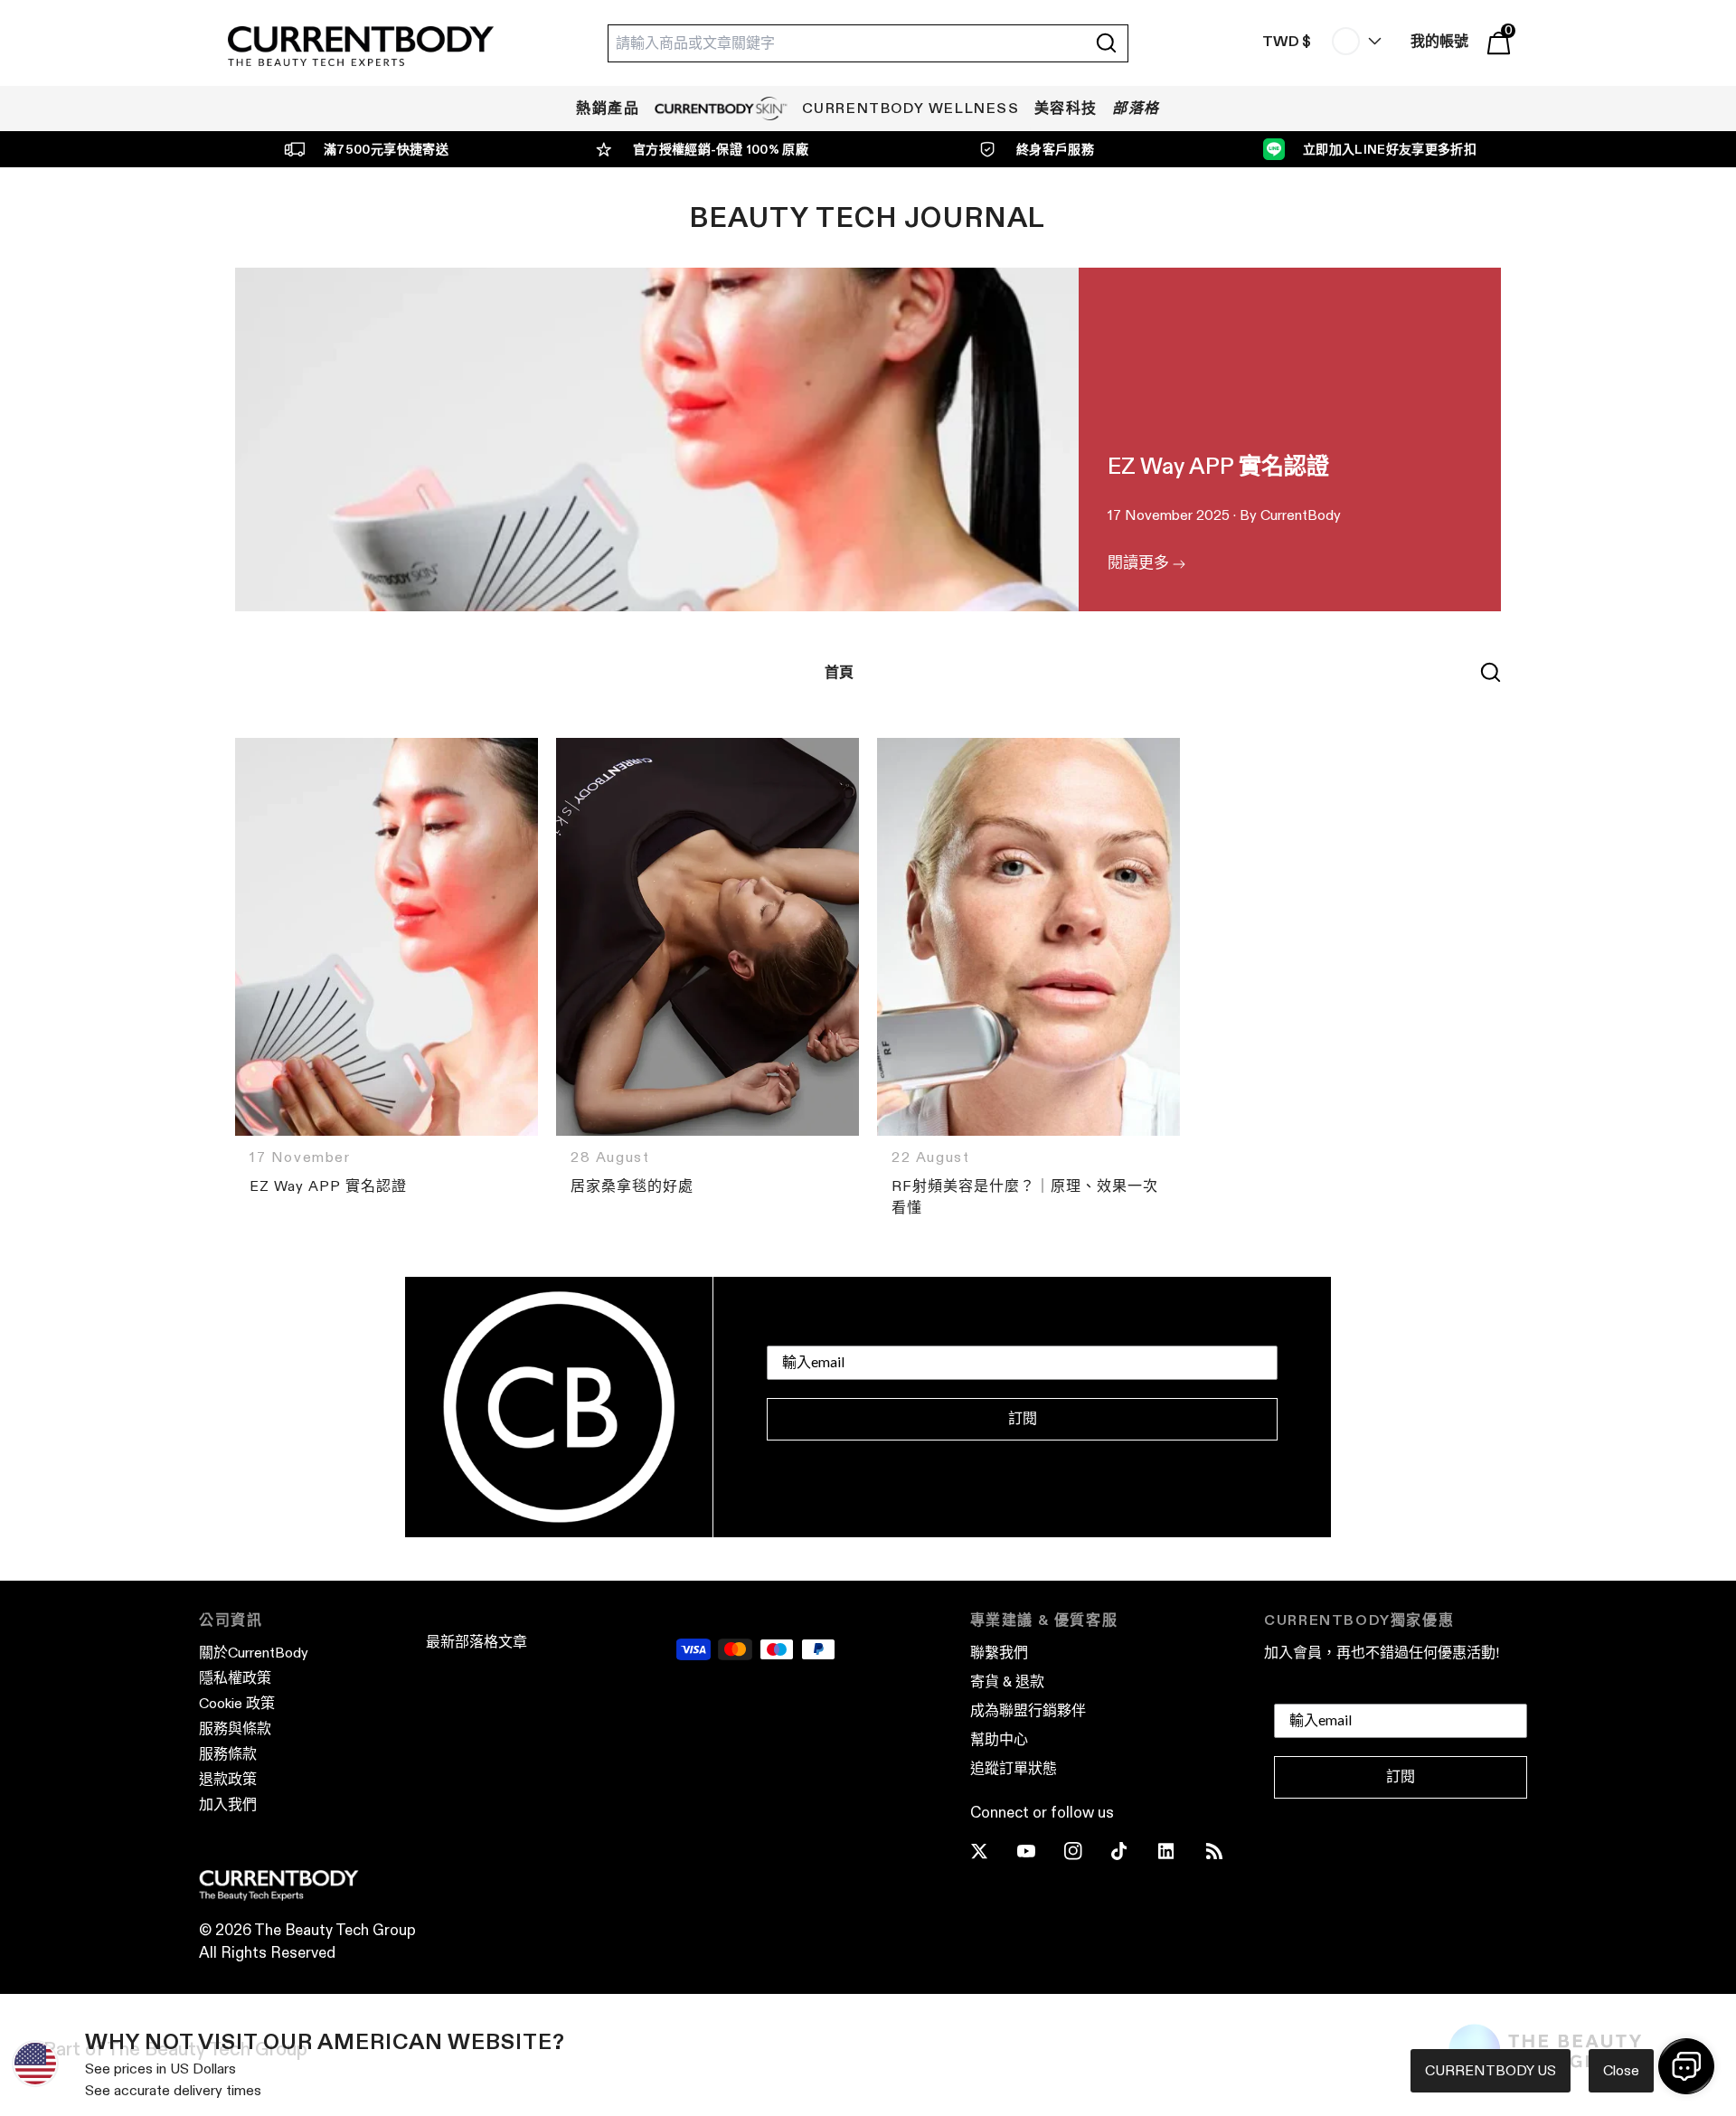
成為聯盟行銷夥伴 (1028, 1710)
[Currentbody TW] (361, 47)
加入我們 (228, 1804)
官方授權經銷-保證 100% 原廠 (721, 149)
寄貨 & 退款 (1007, 1681)
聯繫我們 (999, 1653)
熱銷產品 (608, 108)
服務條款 (228, 1754)
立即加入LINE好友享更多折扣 (1390, 149)
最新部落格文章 (476, 1642)
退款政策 (228, 1779)
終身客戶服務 (1055, 149)
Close (1621, 2070)
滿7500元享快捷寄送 (386, 149)
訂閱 (1023, 1418)
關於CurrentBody (254, 1653)
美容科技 (1066, 108)
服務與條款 (235, 1729)
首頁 (839, 672)
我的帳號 (1439, 41)
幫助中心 (999, 1739)
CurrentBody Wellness (911, 108)
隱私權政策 (235, 1678)
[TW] (1353, 41)
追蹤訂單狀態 (1014, 1768)
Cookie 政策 (237, 1703)
